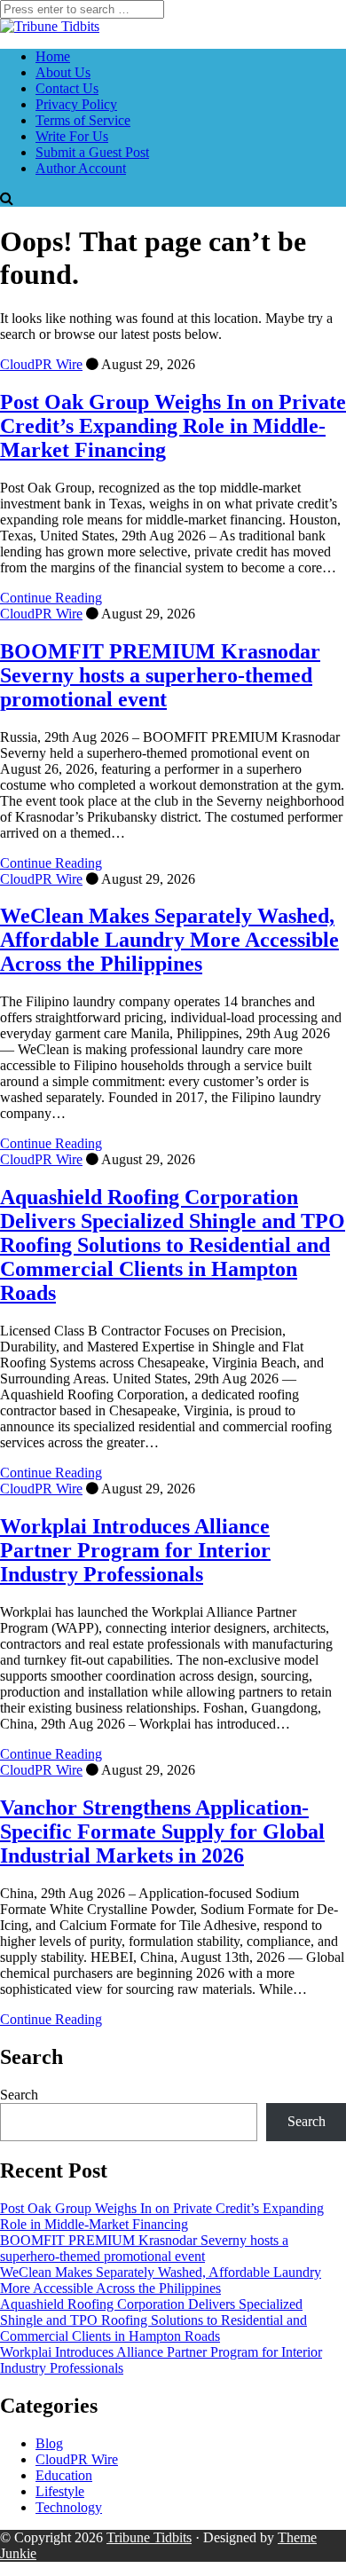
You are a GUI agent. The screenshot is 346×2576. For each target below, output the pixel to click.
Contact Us (67, 88)
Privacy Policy (76, 104)
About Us (63, 72)
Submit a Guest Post (92, 152)
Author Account (81, 168)
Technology (69, 2507)
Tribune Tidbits (149, 2537)
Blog (49, 2443)
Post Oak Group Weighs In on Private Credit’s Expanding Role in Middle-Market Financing (173, 426)
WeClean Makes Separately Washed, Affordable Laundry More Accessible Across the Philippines (169, 940)
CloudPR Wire (41, 364)
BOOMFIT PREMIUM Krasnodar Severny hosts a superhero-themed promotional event (160, 675)
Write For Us (72, 136)
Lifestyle (60, 2491)
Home (53, 56)
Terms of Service (83, 120)
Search (19, 2095)
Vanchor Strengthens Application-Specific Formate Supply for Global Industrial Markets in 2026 (162, 1832)
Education (64, 2475)
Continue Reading (51, 598)
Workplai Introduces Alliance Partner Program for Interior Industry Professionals (135, 1550)
